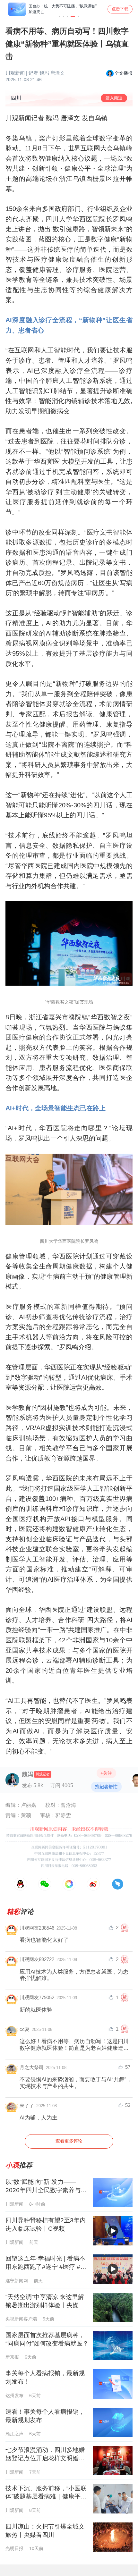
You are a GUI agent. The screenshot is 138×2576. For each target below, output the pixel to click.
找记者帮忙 (106, 1787)
